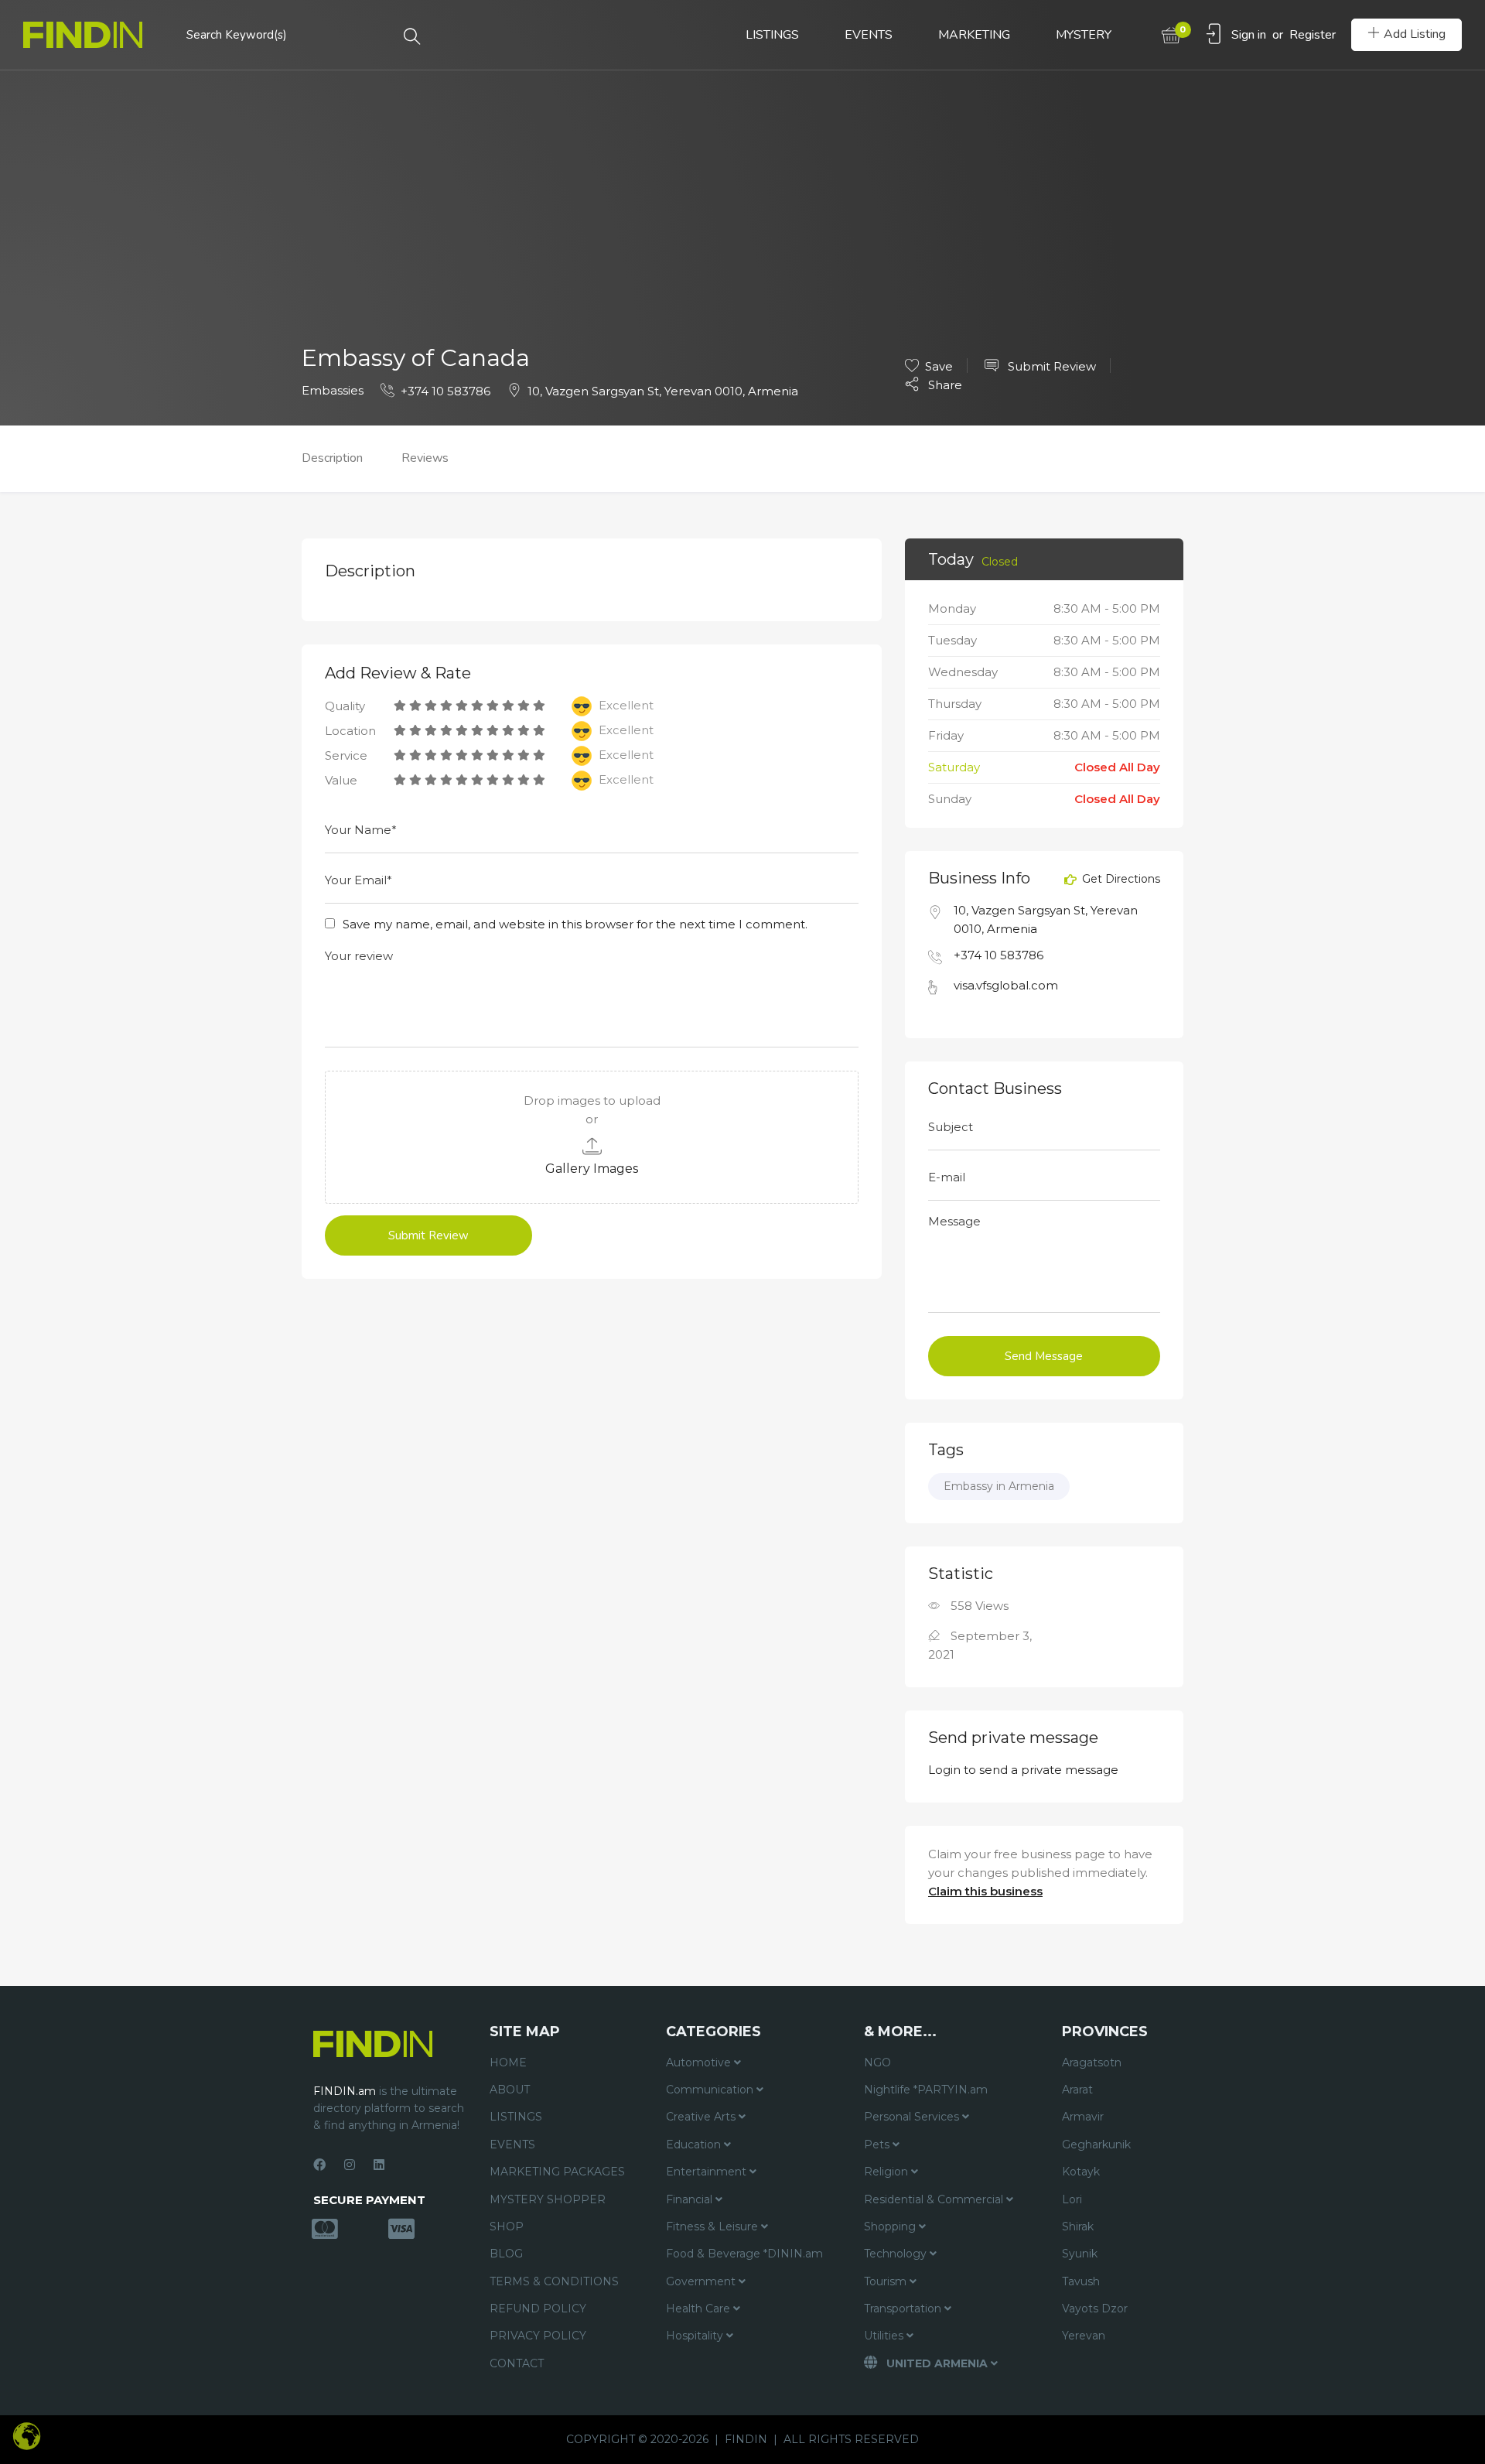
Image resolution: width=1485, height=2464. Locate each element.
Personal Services (913, 2117)
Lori (1072, 2199)
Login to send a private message (1023, 1770)
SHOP (507, 2226)
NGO (877, 2062)
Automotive (700, 2062)
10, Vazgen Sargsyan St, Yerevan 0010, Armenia (663, 391)
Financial (691, 2199)
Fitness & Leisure (713, 2226)
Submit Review (1050, 366)
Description (332, 458)
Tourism (887, 2281)
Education (695, 2144)
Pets (878, 2144)
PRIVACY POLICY (538, 2336)
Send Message (1044, 1356)
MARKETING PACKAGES (557, 2172)
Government (702, 2281)
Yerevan (1084, 2336)
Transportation (904, 2309)
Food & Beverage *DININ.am (744, 2254)
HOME (508, 2062)
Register (1313, 35)
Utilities (885, 2336)
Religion (888, 2172)
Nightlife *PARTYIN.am (926, 2090)
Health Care (700, 2309)
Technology (897, 2254)
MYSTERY (1084, 35)
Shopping (891, 2226)
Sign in (1249, 35)
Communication (711, 2090)
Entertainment (708, 2172)
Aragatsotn (1092, 2062)
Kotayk (1081, 2172)
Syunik (1080, 2254)
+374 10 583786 (445, 391)
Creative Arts (702, 2117)
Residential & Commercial (935, 2199)
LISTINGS (772, 35)
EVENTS (869, 35)
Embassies (333, 390)
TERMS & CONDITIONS (554, 2281)
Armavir (1083, 2117)
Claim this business (985, 1891)
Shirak (1078, 2226)
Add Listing (1415, 34)
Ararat (1077, 2090)
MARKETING (974, 35)
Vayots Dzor (1095, 2309)
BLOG (506, 2254)
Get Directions (1120, 880)
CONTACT (517, 2363)
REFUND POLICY (538, 2309)
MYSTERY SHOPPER (548, 2199)
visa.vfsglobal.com (1006, 985)
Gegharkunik (1096, 2144)
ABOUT (510, 2090)
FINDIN (746, 2439)
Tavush (1081, 2281)
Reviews (425, 458)
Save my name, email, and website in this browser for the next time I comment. (575, 924)
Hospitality (696, 2336)
